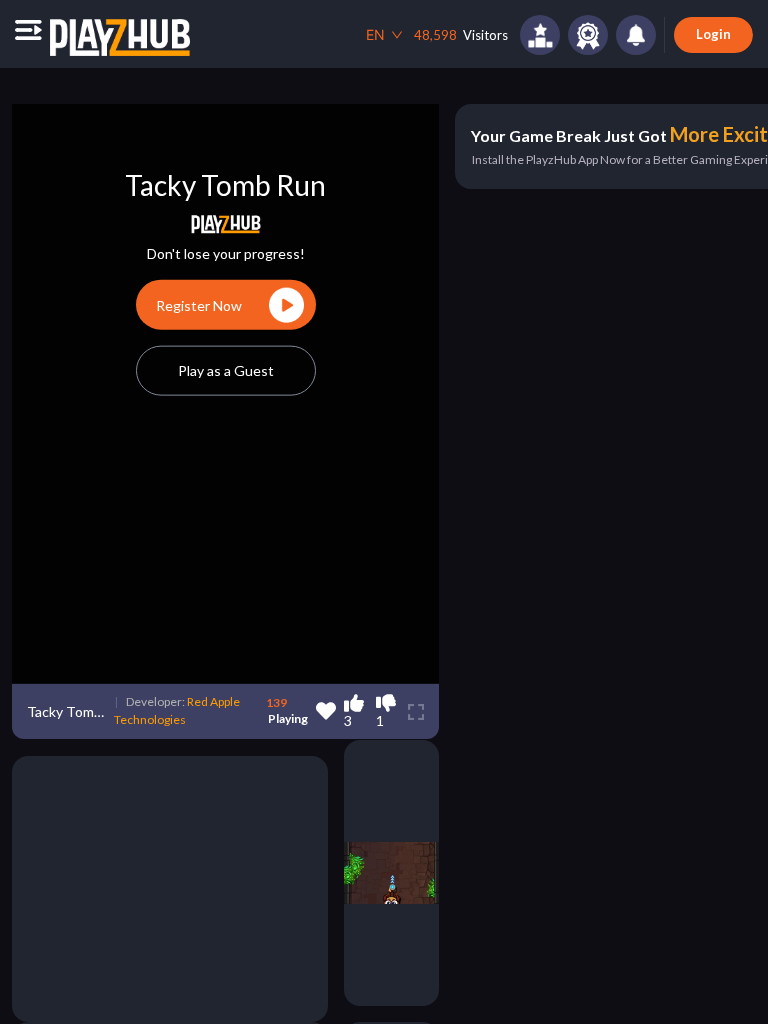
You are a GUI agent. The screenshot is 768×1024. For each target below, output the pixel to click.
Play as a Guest (226, 370)
